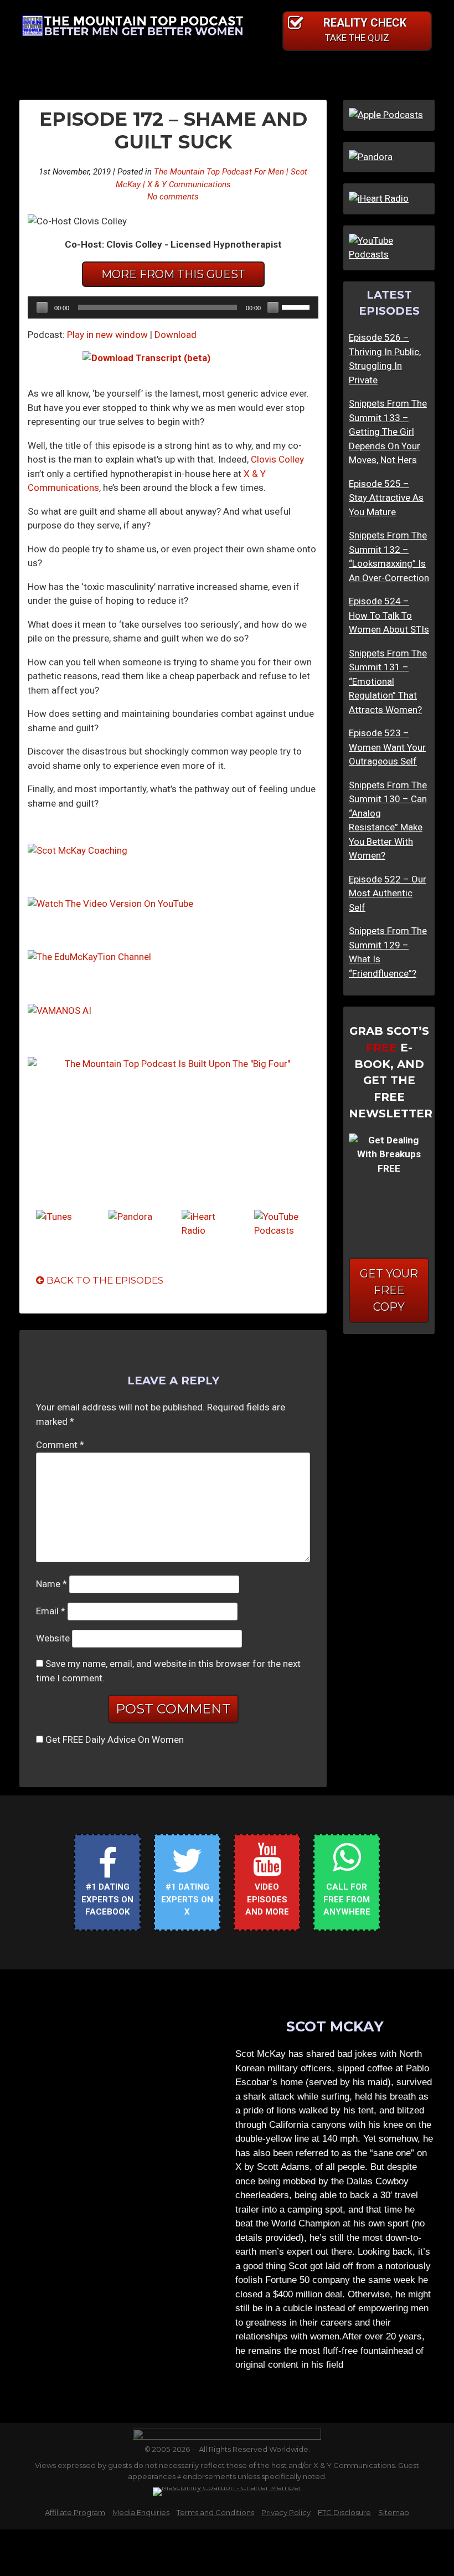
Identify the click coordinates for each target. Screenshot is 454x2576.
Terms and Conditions (215, 2512)
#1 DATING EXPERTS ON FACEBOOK (107, 1899)
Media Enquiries (141, 2512)
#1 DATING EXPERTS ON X (187, 1899)
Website (53, 1638)
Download (176, 335)
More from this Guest (173, 274)
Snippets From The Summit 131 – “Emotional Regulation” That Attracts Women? (388, 681)
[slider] (297, 306)
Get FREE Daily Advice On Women (115, 1739)
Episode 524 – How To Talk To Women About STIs (389, 615)
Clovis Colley (277, 459)
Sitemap (394, 2512)
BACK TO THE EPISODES (104, 1280)
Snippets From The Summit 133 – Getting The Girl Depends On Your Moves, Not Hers (388, 432)
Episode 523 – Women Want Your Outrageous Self (387, 747)
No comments (173, 197)
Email (51, 1611)
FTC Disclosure (344, 2512)
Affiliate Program (75, 2512)
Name (51, 1584)
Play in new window (107, 335)
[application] (173, 307)
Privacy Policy (286, 2512)
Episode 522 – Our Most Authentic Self (388, 893)
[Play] (42, 307)
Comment (60, 1445)
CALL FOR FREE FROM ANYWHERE (347, 1899)
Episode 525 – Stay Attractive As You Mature (386, 498)
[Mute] (273, 307)
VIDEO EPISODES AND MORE (267, 1899)
